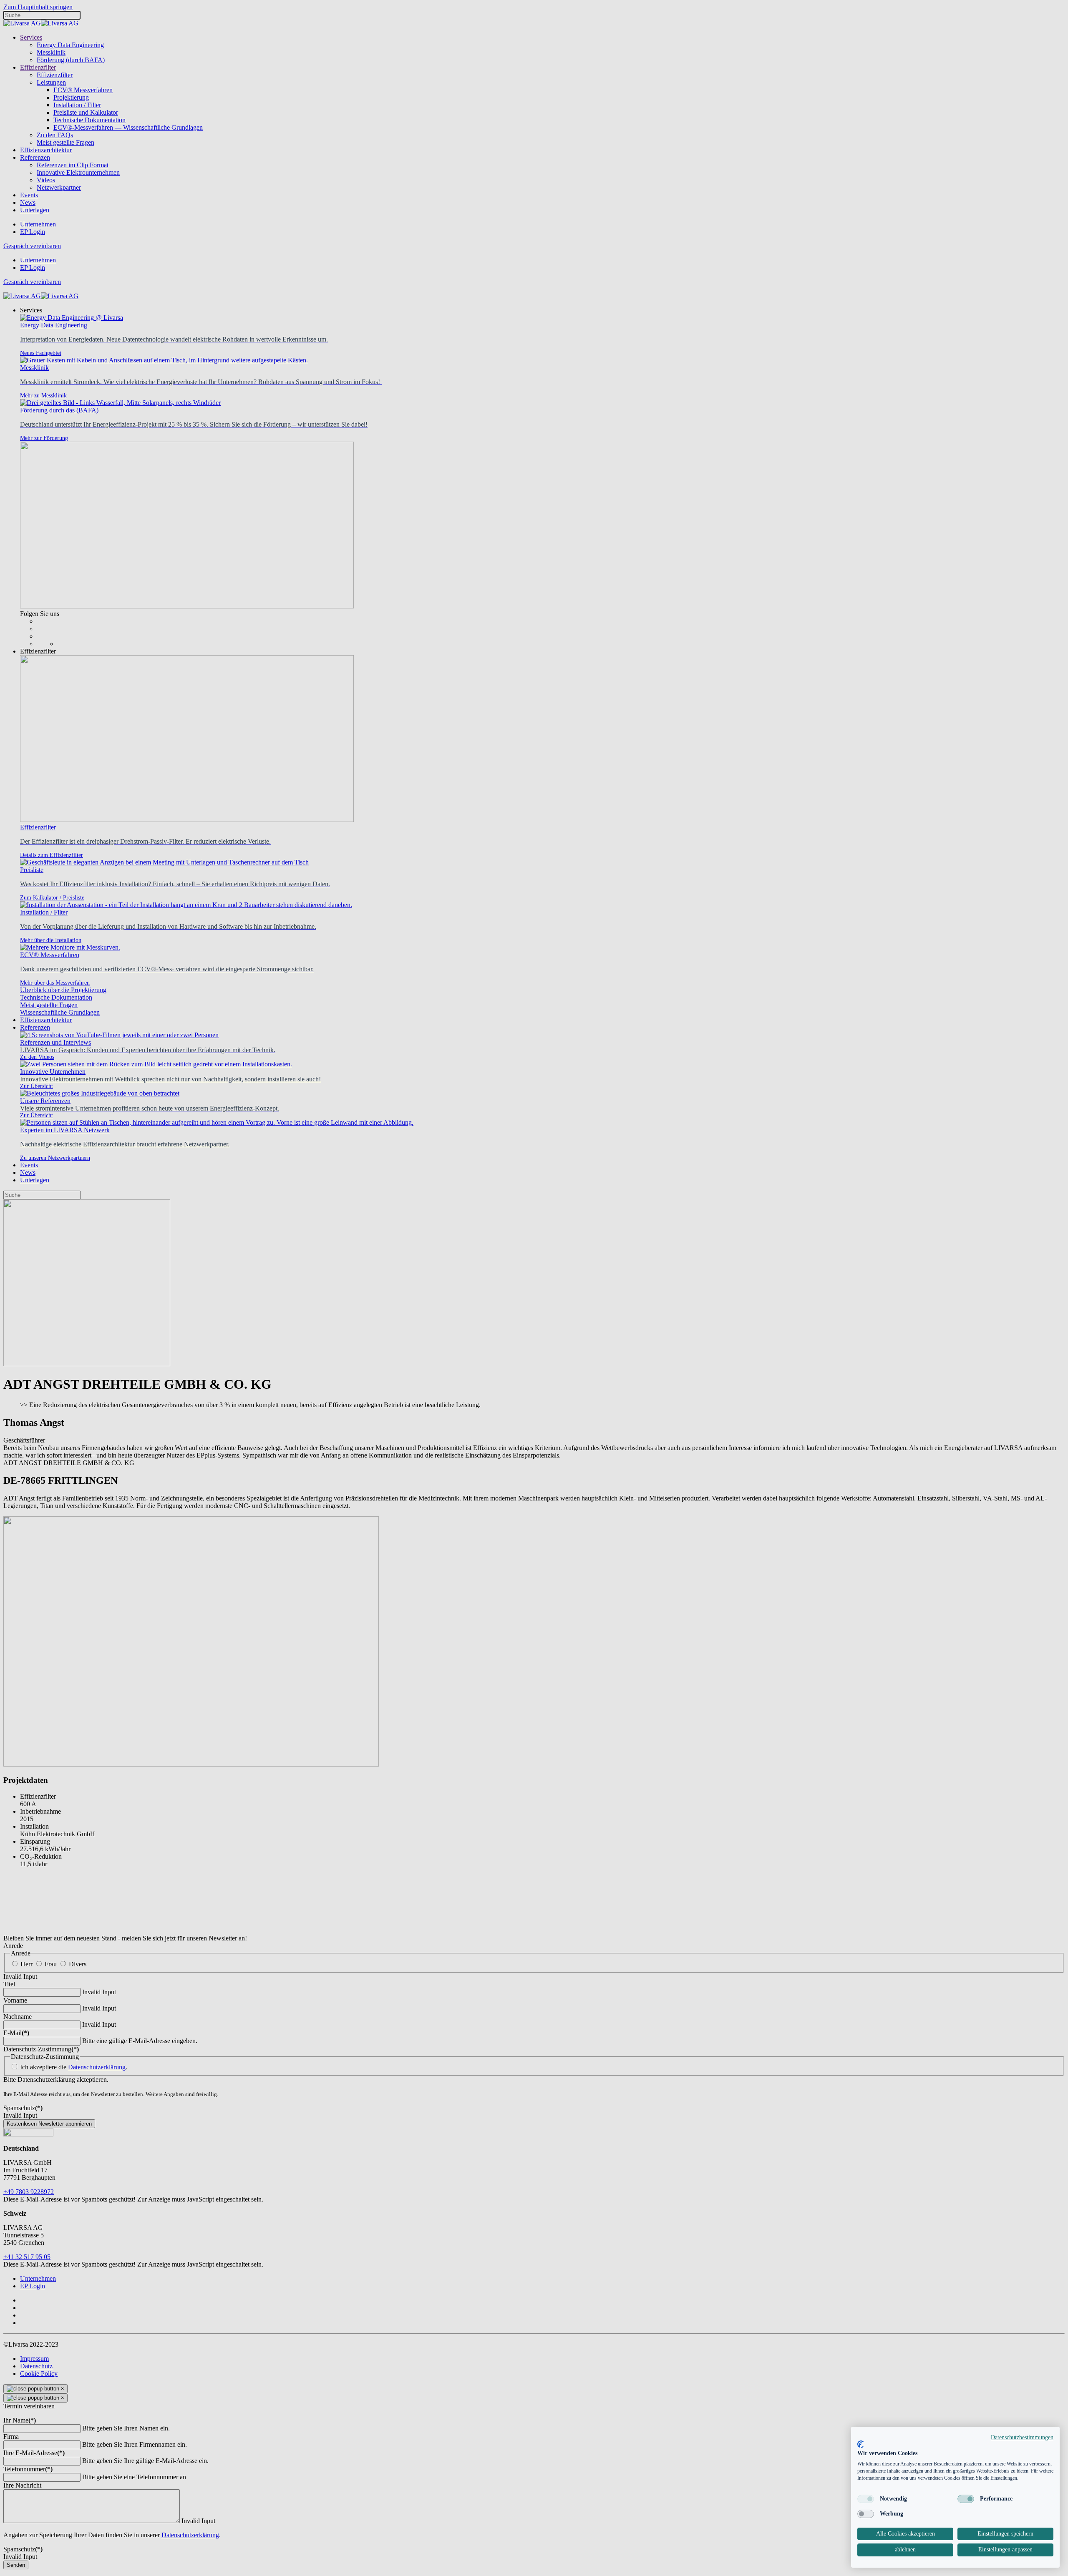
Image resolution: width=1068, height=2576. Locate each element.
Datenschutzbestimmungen (1022, 2437)
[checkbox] (866, 2499)
